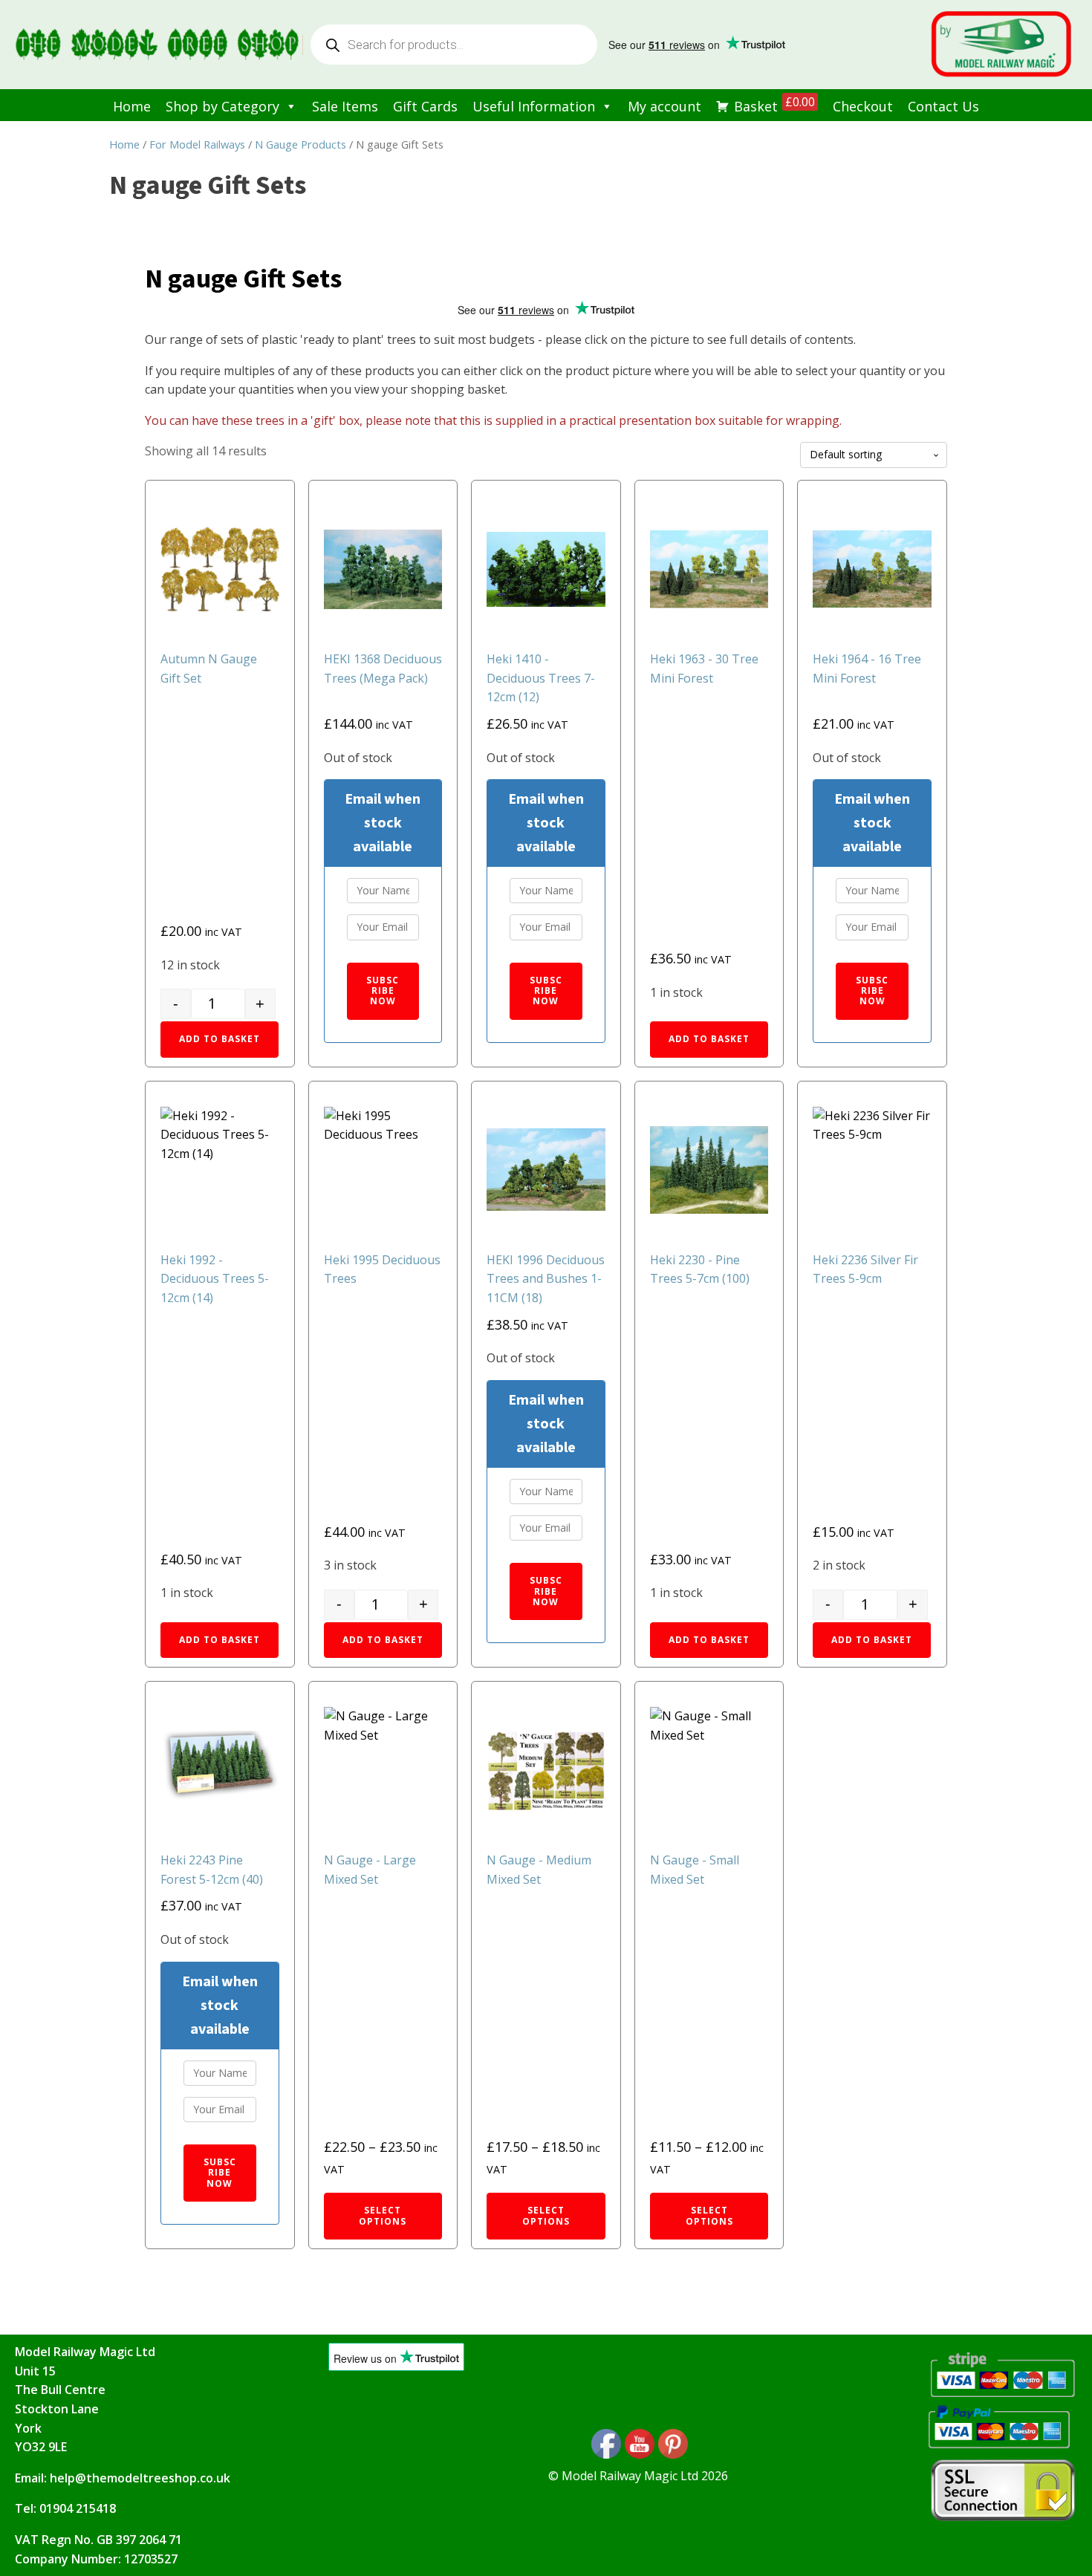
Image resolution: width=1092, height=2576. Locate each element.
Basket (774, 104)
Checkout (863, 106)
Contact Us (943, 106)
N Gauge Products (300, 144)
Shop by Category (222, 106)
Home (132, 106)
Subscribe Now (383, 991)
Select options (383, 2215)
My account (664, 106)
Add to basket (220, 1039)
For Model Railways (197, 144)
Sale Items (345, 106)
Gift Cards (425, 106)
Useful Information (534, 106)
